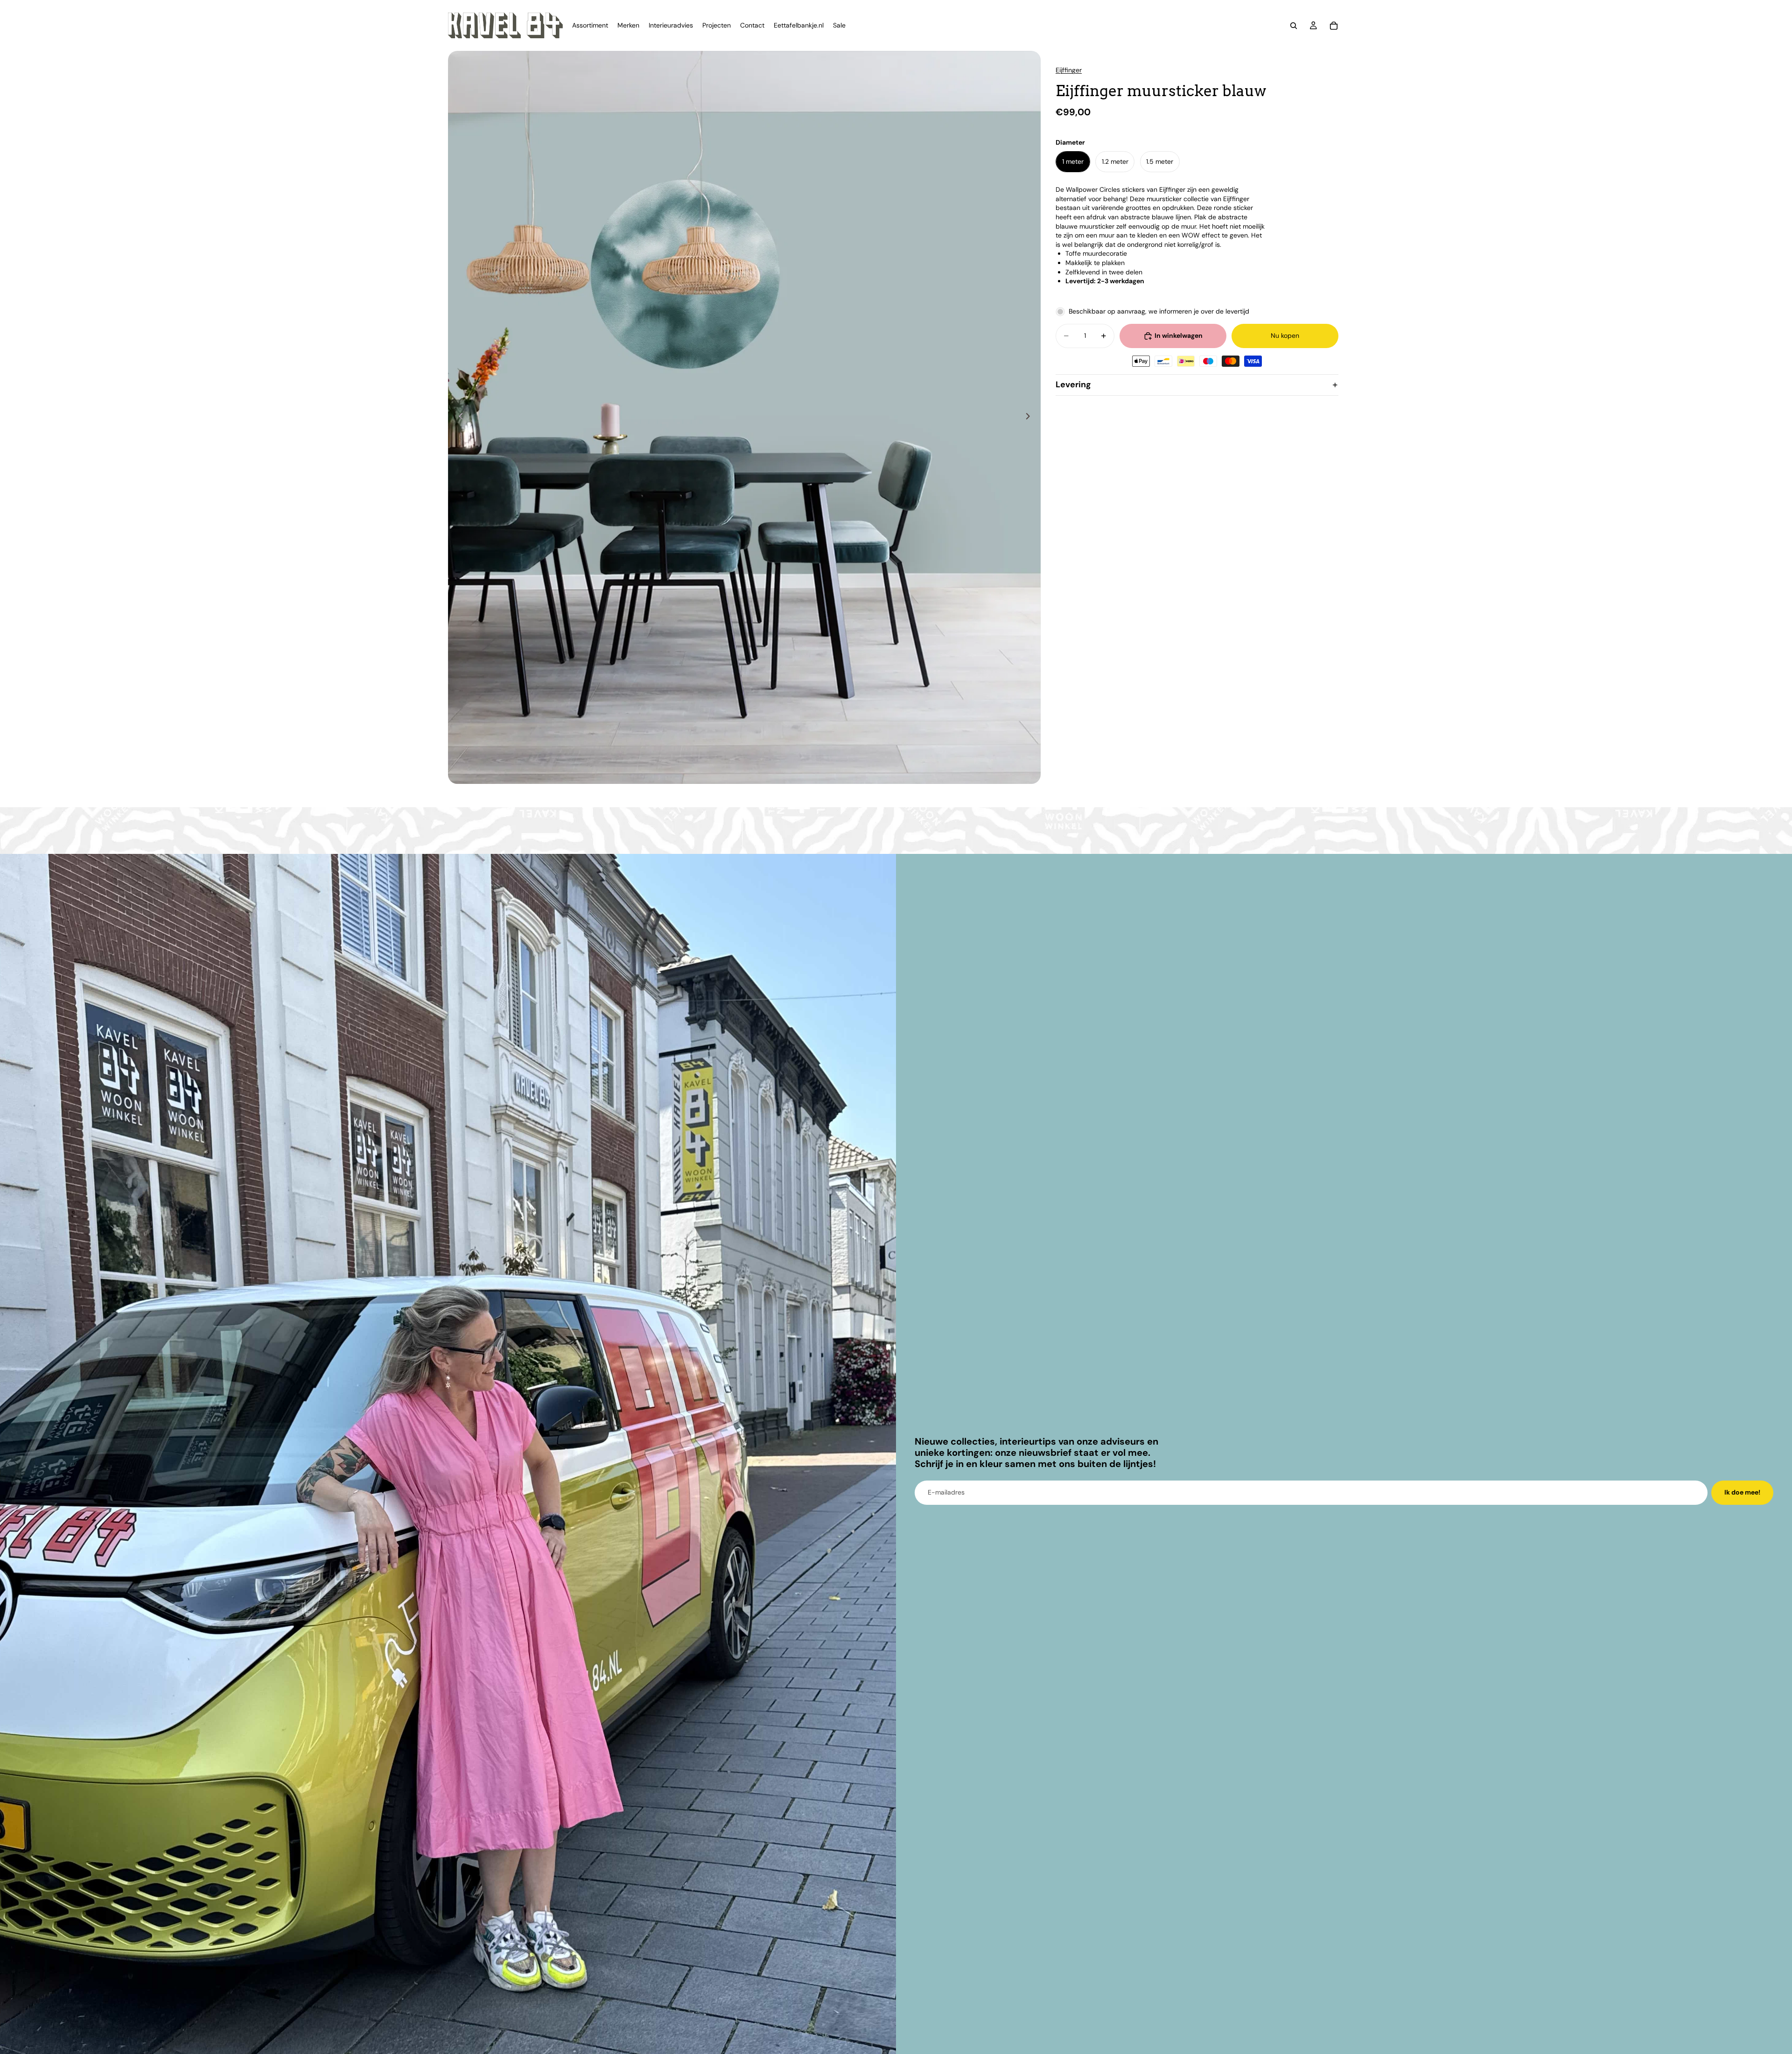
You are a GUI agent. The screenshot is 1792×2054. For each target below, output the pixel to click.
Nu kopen (1285, 335)
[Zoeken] (1294, 26)
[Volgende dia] (1030, 418)
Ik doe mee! (1742, 1492)
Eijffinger (1069, 70)
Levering (1073, 384)
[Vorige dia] (458, 418)
